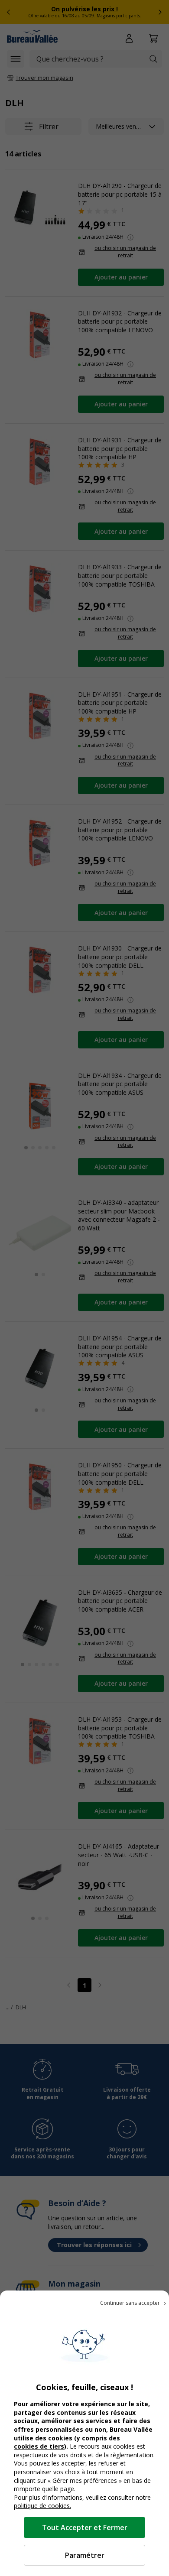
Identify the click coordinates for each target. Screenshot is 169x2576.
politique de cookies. (42, 2506)
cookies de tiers (39, 2446)
